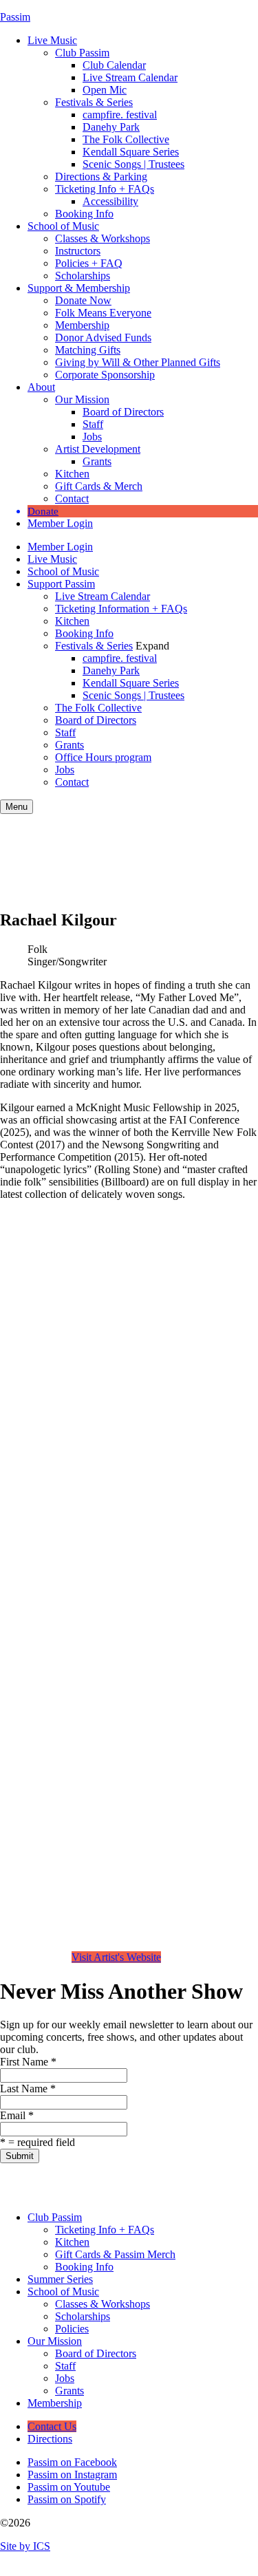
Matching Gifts (88, 350)
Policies (72, 2329)
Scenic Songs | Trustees (133, 164)
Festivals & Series (94, 102)
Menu (17, 807)
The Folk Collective (126, 139)
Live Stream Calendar (130, 77)
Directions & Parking (101, 176)
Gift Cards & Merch (99, 486)
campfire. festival (120, 115)
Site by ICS (25, 2546)
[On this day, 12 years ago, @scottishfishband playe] (166, 2182)
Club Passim (82, 53)
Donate (43, 511)
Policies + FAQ (89, 263)
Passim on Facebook (72, 2462)
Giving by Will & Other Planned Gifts (138, 362)
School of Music (63, 226)
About (41, 387)
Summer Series (60, 2279)
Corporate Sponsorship (105, 375)
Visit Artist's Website (116, 1957)
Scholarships (83, 276)
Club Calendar (114, 65)
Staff (93, 424)
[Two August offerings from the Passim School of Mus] (92, 2182)
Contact (72, 498)
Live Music (52, 40)
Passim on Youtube (69, 2487)
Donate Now (83, 300)
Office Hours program (103, 757)
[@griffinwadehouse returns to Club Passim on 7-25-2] (129, 2182)
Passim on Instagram (72, 2475)
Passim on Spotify (67, 2499)
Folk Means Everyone (103, 313)
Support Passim (61, 584)
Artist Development (98, 449)
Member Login (60, 523)
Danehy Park (111, 127)
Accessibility (110, 201)
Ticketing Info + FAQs (105, 189)
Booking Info (84, 214)
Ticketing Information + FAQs (121, 609)
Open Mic (105, 90)
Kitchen (72, 474)
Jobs (92, 437)
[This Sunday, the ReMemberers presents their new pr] (56, 2182)
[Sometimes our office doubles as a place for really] (203, 2182)
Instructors (78, 251)
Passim (15, 17)
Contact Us (52, 2426)
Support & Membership (79, 288)
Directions (50, 2439)
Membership (82, 325)
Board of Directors (123, 412)
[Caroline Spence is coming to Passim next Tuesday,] (239, 2182)
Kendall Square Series (131, 152)
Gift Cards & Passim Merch (115, 2254)
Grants (97, 461)
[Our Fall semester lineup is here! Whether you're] (19, 2182)
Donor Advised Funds (103, 337)
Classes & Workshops (103, 238)
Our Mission (82, 399)
